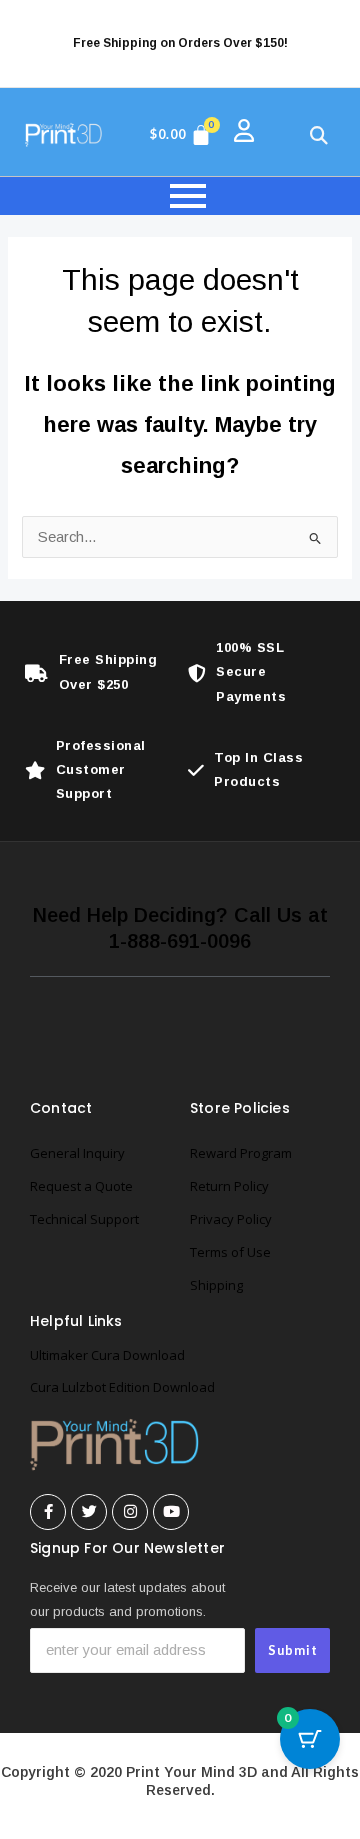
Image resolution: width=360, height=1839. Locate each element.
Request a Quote (81, 1186)
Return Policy (229, 1186)
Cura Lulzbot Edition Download (122, 1387)
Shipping (216, 1285)
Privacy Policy (231, 1219)
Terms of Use (230, 1252)
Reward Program (241, 1153)
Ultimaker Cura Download (107, 1355)
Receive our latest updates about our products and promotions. (127, 1599)
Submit (293, 1650)
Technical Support (84, 1219)
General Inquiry (77, 1153)
